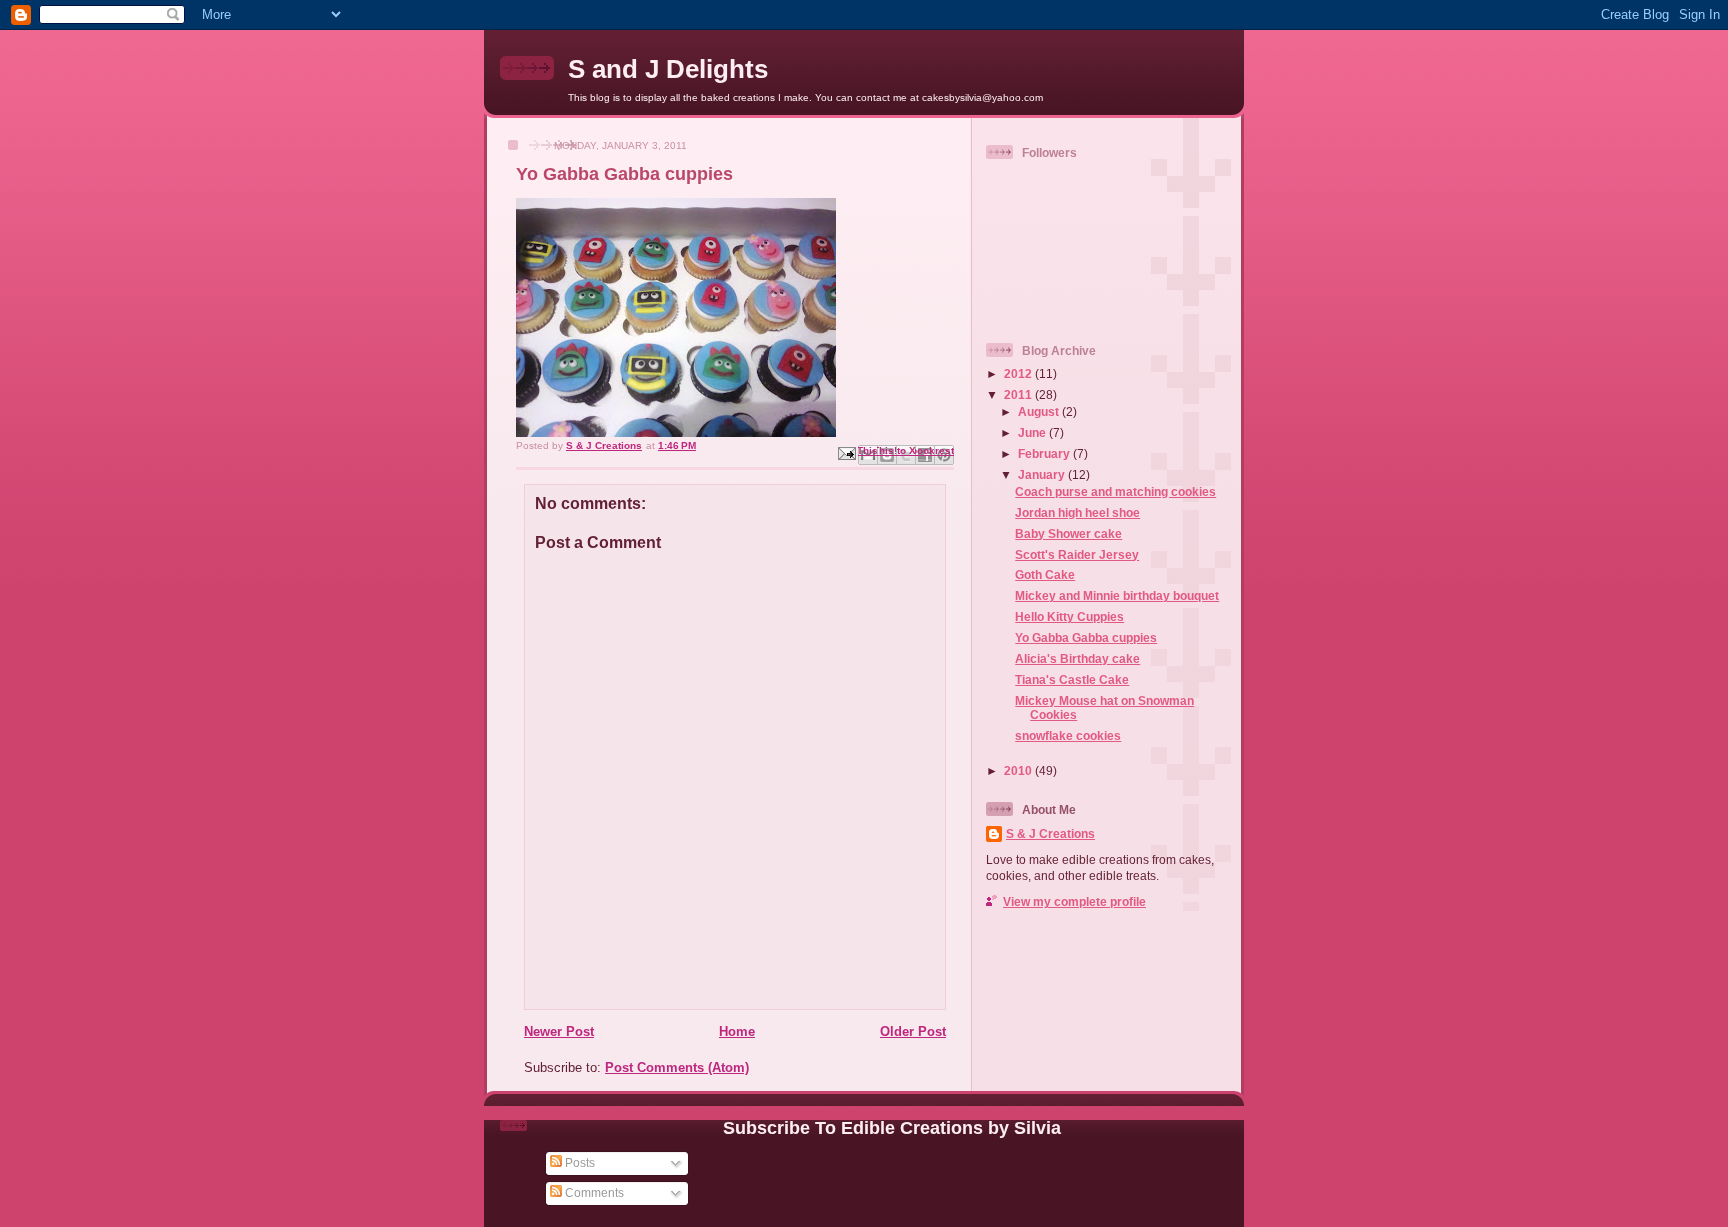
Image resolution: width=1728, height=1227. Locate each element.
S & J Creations (1050, 833)
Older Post (913, 1031)
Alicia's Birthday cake (1077, 658)
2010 (1019, 770)
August (1040, 411)
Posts (578, 1162)
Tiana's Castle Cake (1072, 679)
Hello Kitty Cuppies (1069, 616)
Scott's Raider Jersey (1077, 554)
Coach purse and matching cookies (1115, 491)
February (1045, 453)
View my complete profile (1074, 901)
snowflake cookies (1068, 735)
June (1033, 432)
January (1043, 474)
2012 (1019, 373)
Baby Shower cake (1068, 533)
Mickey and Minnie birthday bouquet (1117, 595)
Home (737, 1031)
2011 (1019, 394)
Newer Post (559, 1031)
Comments (593, 1192)
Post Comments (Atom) (677, 1067)
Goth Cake (1045, 574)
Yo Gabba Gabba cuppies (1086, 637)
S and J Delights (668, 69)
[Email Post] (846, 452)
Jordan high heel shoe (1077, 512)
